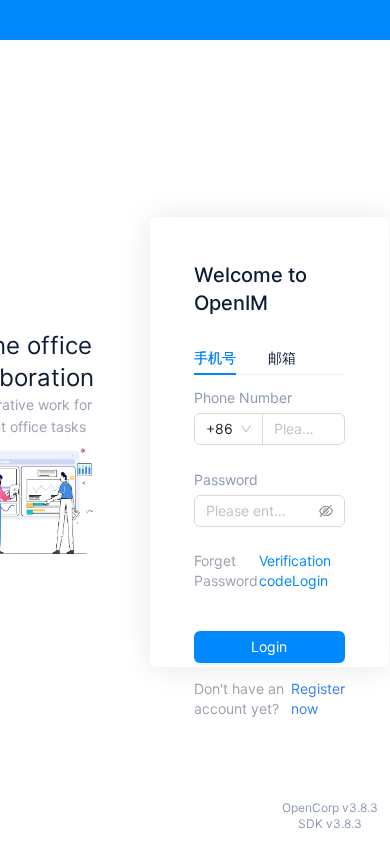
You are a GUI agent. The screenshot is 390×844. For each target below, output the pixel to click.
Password (226, 479)
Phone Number (243, 397)
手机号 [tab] (215, 357)
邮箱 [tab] (282, 357)
